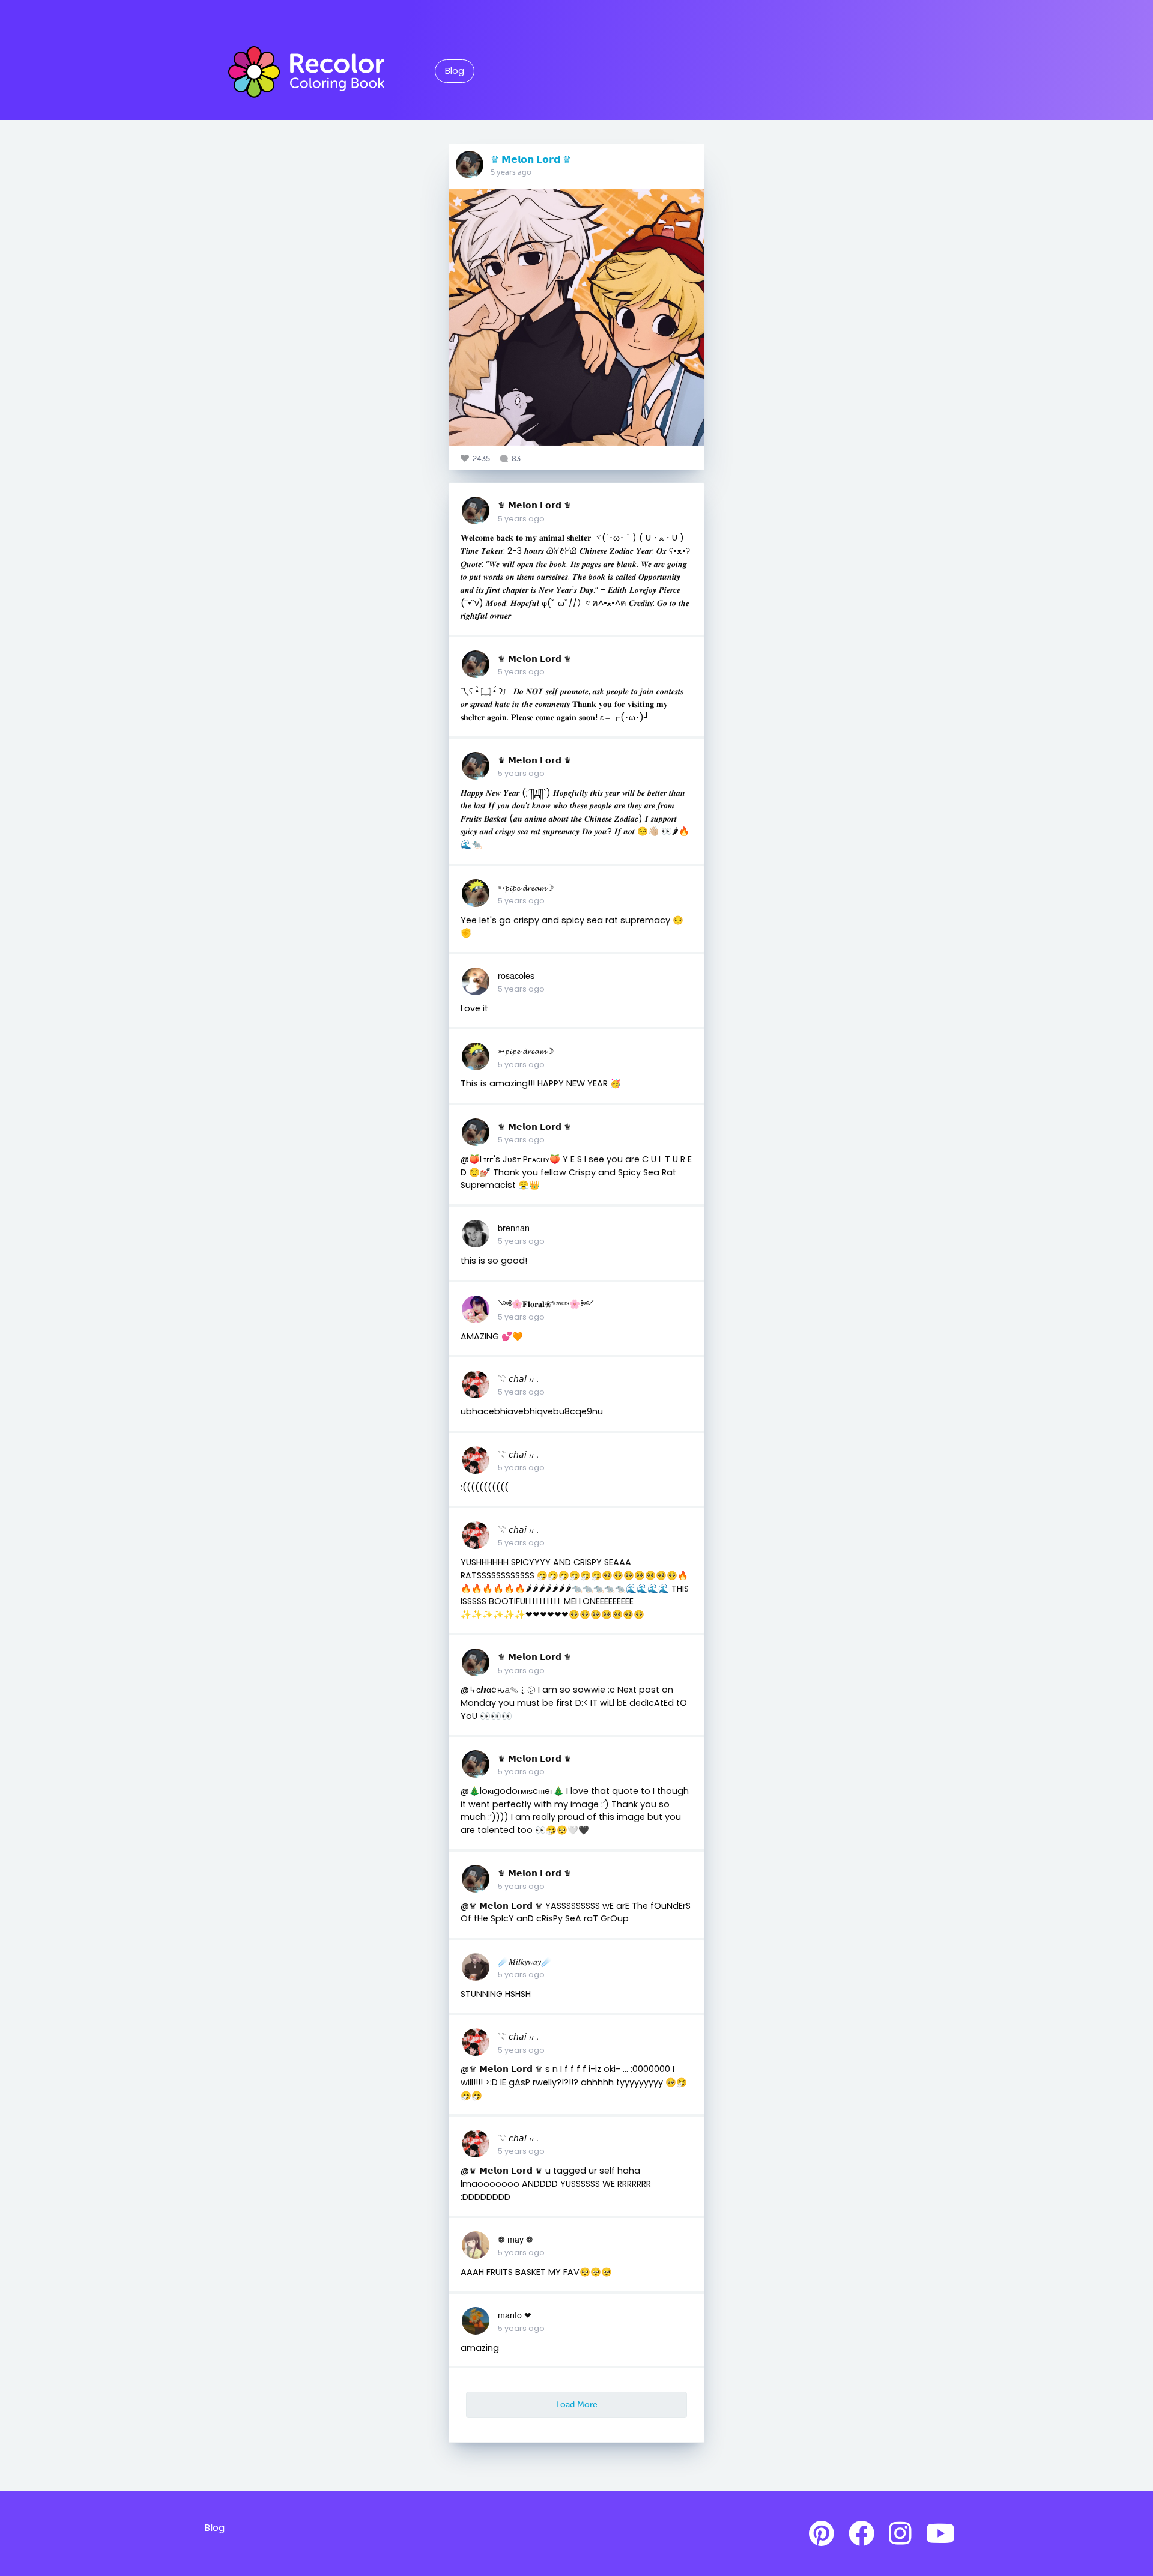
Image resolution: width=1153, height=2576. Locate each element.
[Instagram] (900, 2534)
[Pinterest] (822, 2534)
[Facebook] (861, 2534)
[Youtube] (940, 2534)
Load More (577, 2404)
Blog (455, 71)
